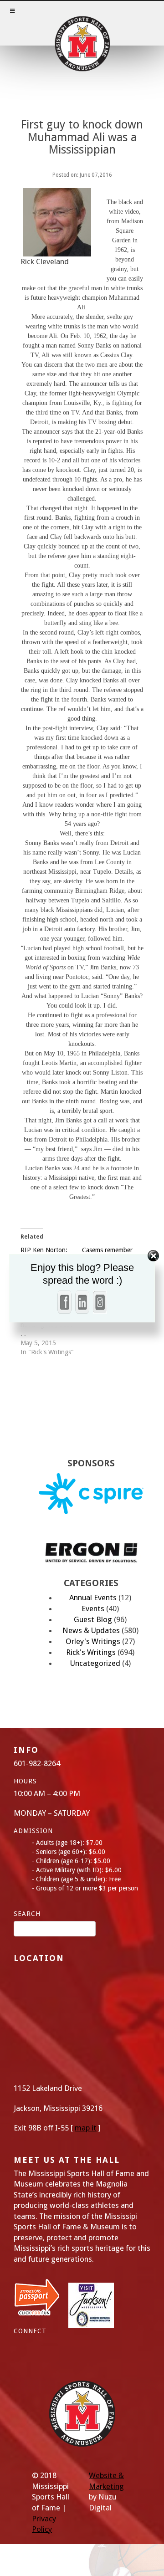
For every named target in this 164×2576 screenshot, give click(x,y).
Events (93, 1608)
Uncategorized (95, 1663)
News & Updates (91, 1630)
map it (86, 2128)
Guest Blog (93, 1619)
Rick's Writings (91, 1652)
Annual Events (93, 1598)
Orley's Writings (93, 1641)
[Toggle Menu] (82, 23)
